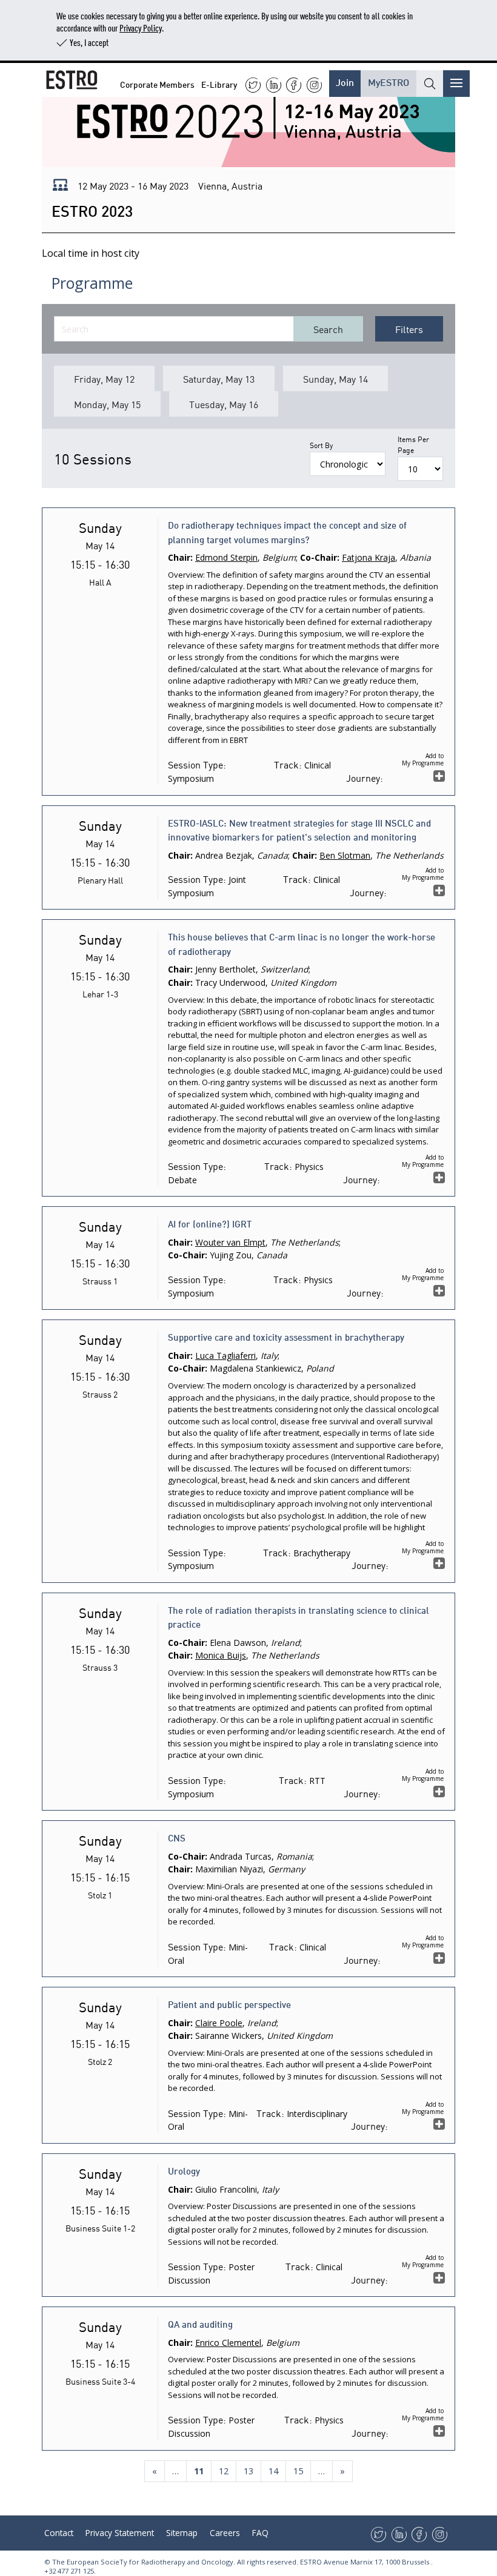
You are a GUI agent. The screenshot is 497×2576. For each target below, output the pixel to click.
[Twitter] (253, 85)
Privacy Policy (141, 28)
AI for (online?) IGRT (210, 1223)
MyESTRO (389, 81)
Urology (184, 2170)
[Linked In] (274, 85)
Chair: (180, 557)
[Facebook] (294, 85)
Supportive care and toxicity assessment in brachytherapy (286, 1336)
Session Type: (197, 764)
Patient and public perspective (229, 2004)
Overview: (186, 575)
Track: (288, 764)
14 (273, 2471)
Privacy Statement (120, 2533)
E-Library (219, 84)
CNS (177, 1837)
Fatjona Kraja (369, 557)
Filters (409, 329)
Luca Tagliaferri (225, 1356)
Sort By (321, 445)
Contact (59, 2533)
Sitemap (182, 2533)
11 (203, 2471)
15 (298, 2471)
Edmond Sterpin (226, 557)
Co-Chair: (320, 557)
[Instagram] (314, 85)
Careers (225, 2533)
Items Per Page (413, 444)
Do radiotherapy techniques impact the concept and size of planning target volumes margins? (287, 532)
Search (328, 329)
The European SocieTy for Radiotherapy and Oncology (143, 2562)
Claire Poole (219, 2023)
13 (248, 2471)
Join (345, 81)
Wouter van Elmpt (230, 1242)
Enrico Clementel (228, 2343)
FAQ (260, 2533)
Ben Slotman (345, 855)
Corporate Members (157, 84)
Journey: (365, 778)
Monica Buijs (221, 1655)
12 (224, 2471)
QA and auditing (200, 2323)
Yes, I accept (89, 42)
